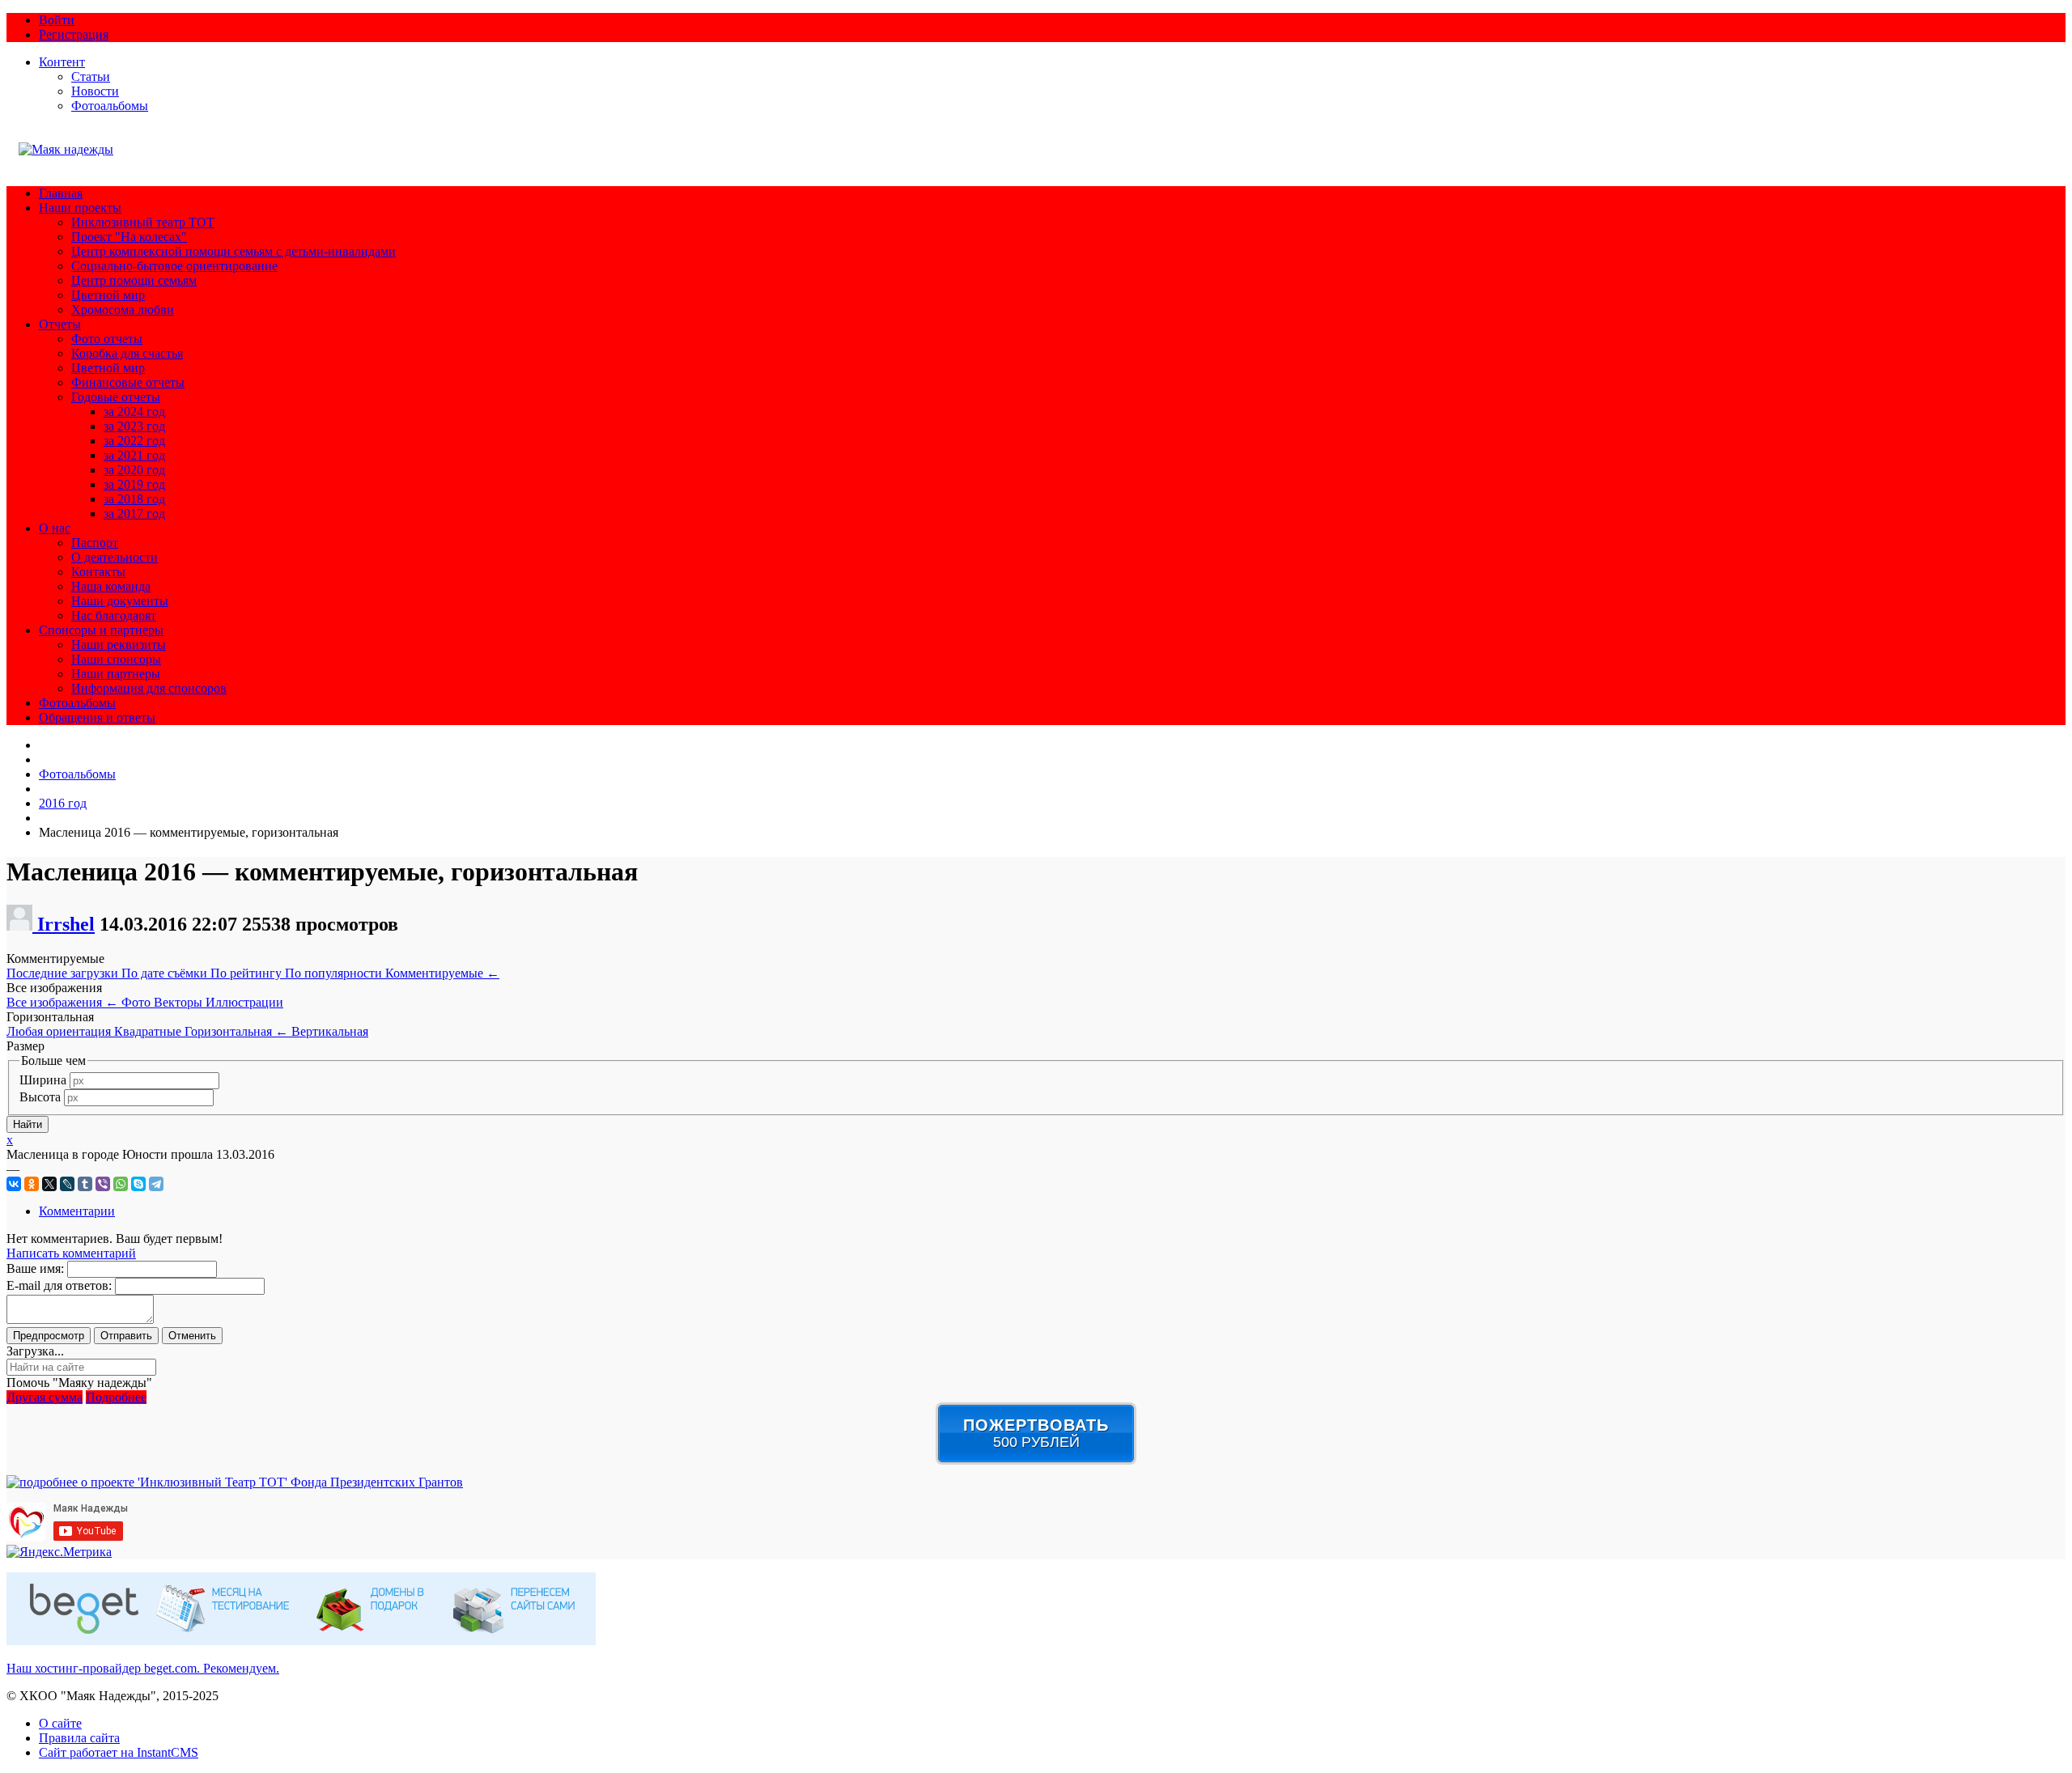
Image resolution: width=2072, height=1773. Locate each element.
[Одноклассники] (32, 1184)
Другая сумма (45, 1397)
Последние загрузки (64, 973)
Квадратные (149, 1031)
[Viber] (103, 1184)
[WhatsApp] (121, 1184)
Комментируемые (442, 973)
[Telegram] (156, 1184)
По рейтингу (248, 973)
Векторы (180, 1002)
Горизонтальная (236, 1031)
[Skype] (138, 1184)
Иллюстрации (244, 1002)
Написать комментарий (71, 1253)
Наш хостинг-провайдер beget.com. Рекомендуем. (143, 1668)
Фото (138, 1002)
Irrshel (66, 924)
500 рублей (1036, 1433)
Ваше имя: (35, 1268)
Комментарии (77, 1211)
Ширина (43, 1080)
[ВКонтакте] (14, 1184)
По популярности (335, 973)
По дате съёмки (166, 973)
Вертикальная (330, 1031)
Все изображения (62, 1002)
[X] (49, 1184)
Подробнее (116, 1397)
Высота (40, 1097)
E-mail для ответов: (59, 1285)
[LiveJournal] (67, 1184)
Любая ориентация (60, 1031)
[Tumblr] (85, 1184)
